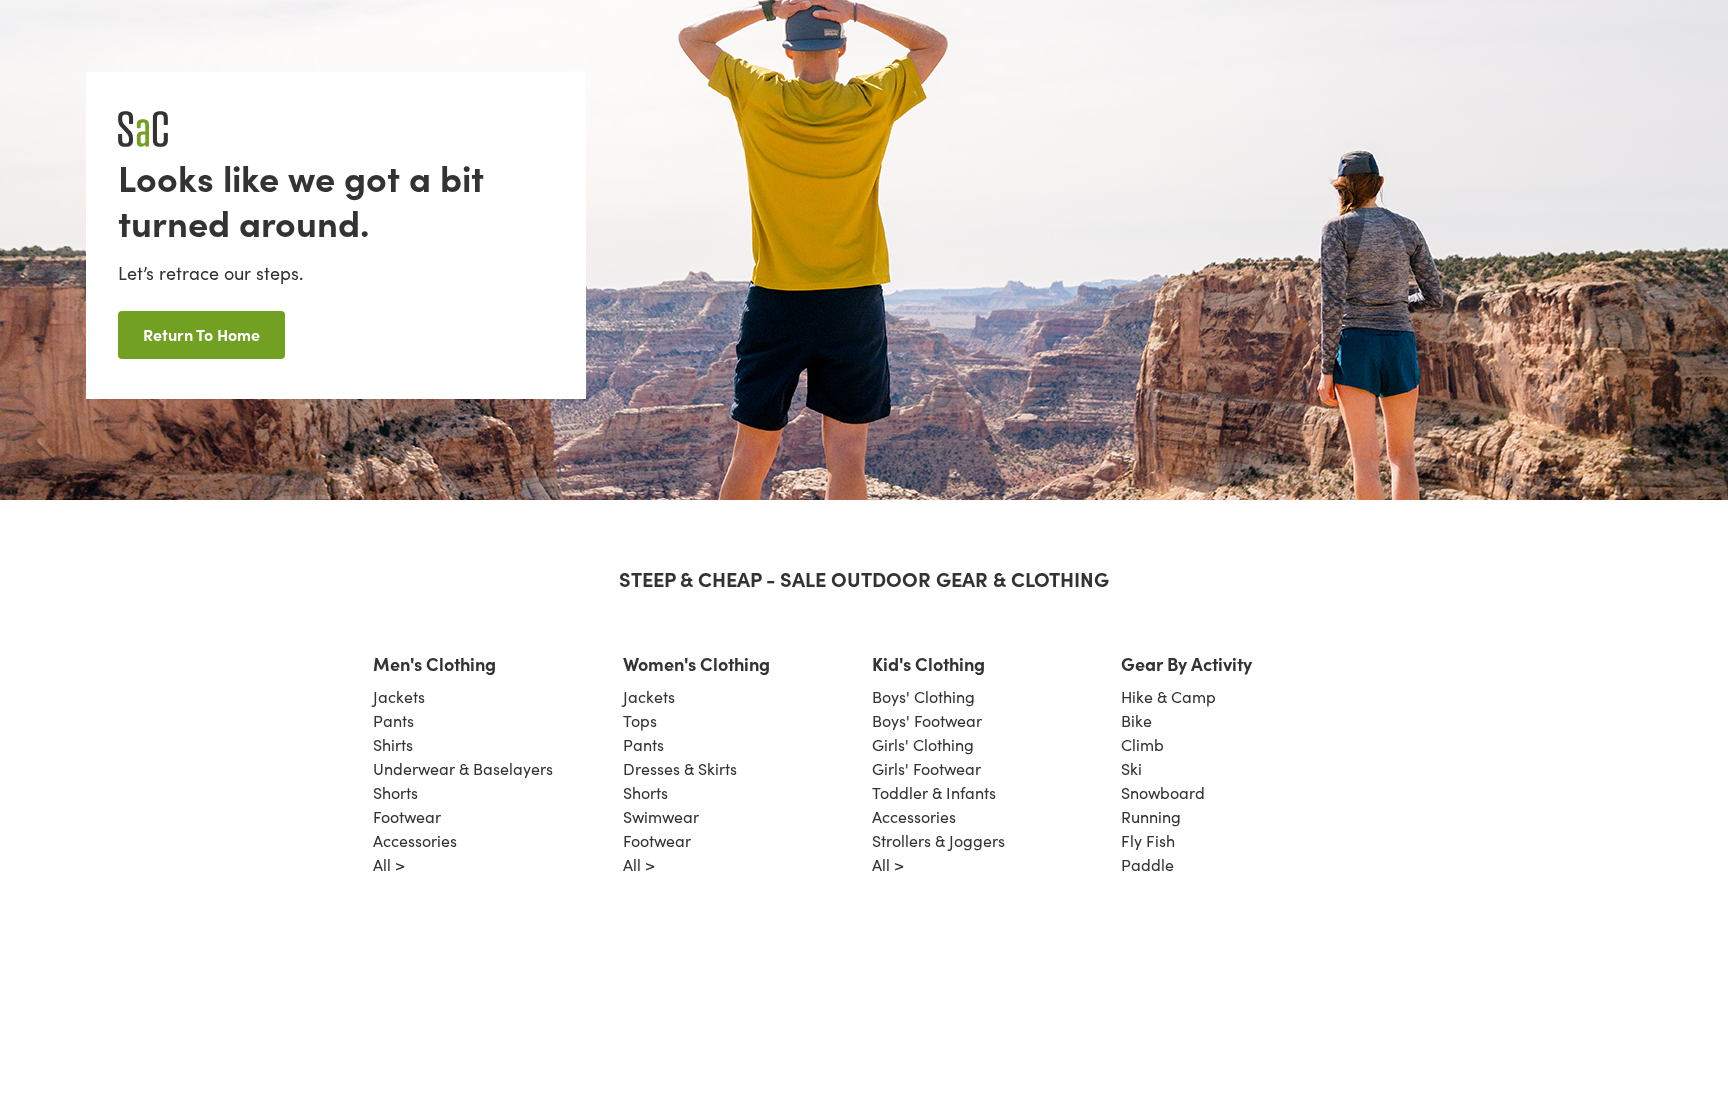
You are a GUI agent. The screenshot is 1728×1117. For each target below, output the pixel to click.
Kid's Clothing (928, 663)
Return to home (201, 334)
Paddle (1147, 864)
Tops (640, 720)
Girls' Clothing (923, 744)
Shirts (393, 744)
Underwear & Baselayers (463, 768)
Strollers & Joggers (938, 840)
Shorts (395, 792)
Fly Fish (1148, 840)
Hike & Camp (1168, 696)
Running (1151, 816)
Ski (1131, 768)
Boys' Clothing (923, 696)
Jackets (399, 696)
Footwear (407, 816)
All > (389, 864)
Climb (1142, 744)
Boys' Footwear (927, 720)
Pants (393, 720)
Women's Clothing (696, 663)
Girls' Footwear (926, 768)
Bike (1136, 720)
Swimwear (661, 816)
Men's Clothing (434, 663)
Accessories (415, 840)
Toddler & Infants (934, 792)
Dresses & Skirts (680, 768)
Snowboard (1163, 792)
